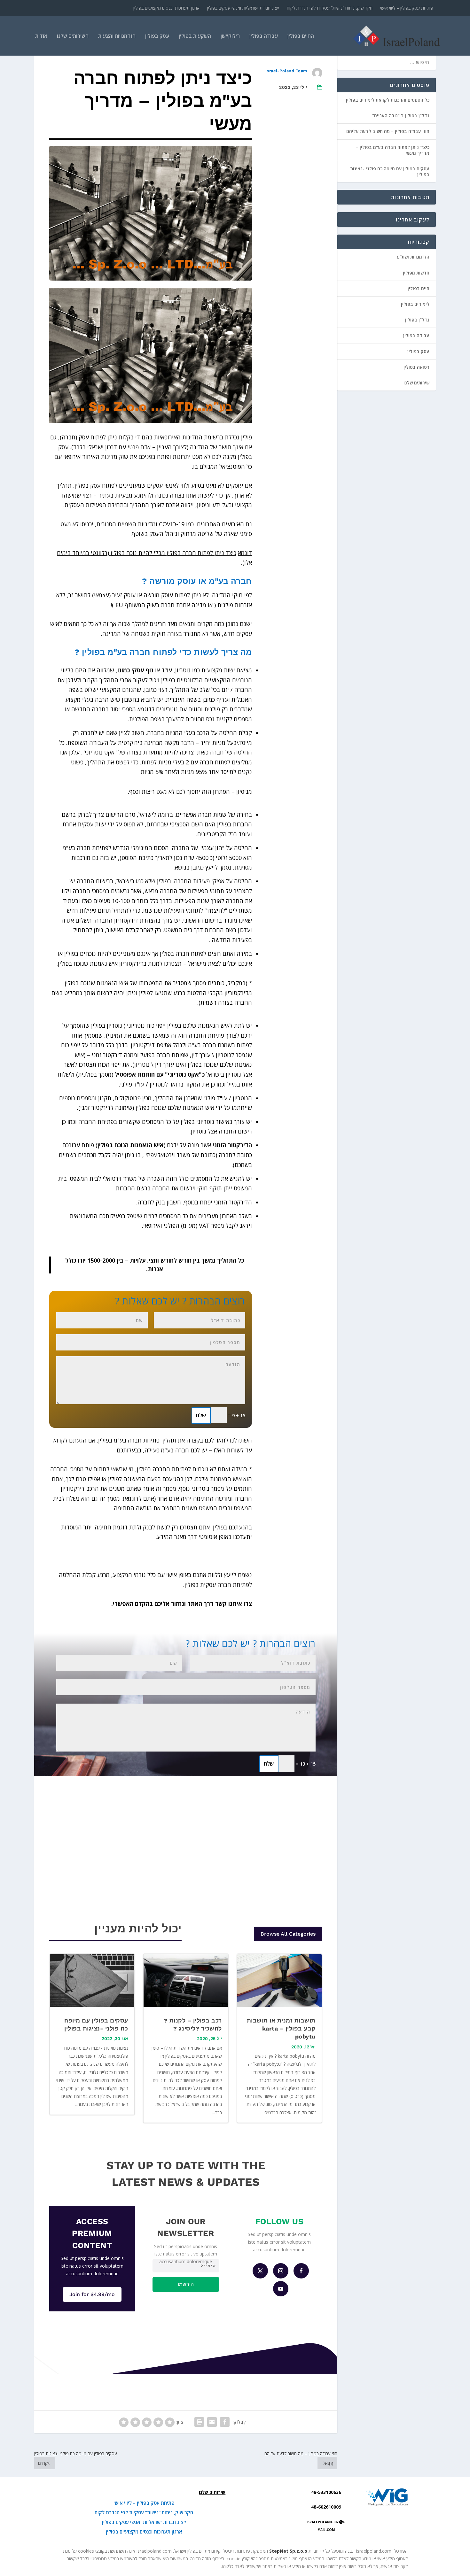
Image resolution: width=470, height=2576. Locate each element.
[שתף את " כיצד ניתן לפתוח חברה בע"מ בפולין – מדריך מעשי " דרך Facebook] (225, 2422)
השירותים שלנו (73, 36)
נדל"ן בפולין (417, 320)
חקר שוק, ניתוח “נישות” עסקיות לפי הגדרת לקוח (330, 8)
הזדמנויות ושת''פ (413, 257)
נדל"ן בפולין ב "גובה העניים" (401, 116)
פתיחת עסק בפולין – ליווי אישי (407, 8)
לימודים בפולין (415, 304)
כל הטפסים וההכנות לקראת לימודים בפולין (388, 100)
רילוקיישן (230, 36)
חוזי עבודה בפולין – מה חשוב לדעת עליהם (388, 131)
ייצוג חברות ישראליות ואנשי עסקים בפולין (243, 8)
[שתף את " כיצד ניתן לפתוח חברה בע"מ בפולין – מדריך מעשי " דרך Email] (212, 2422)
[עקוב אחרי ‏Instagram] (281, 2271)
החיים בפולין (301, 36)
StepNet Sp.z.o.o (288, 2551)
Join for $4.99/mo (92, 2294)
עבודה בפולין (264, 36)
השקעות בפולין (195, 36)
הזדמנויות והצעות (117, 36)
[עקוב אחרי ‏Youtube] (281, 2289)
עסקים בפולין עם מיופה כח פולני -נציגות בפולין (390, 171)
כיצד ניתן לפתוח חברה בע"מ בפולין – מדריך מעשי (393, 150)
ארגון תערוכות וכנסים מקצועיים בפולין (166, 8)
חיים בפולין (419, 288)
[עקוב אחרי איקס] (260, 2271)
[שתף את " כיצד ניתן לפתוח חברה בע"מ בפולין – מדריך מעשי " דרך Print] (199, 2422)
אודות (41, 36)
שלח (201, 1415)
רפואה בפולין (416, 367)
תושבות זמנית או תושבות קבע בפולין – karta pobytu (281, 2028)
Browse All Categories (288, 1934)
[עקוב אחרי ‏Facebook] (301, 2271)
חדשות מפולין (416, 273)
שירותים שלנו (416, 383)
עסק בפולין (157, 36)
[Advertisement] (291, 265)
